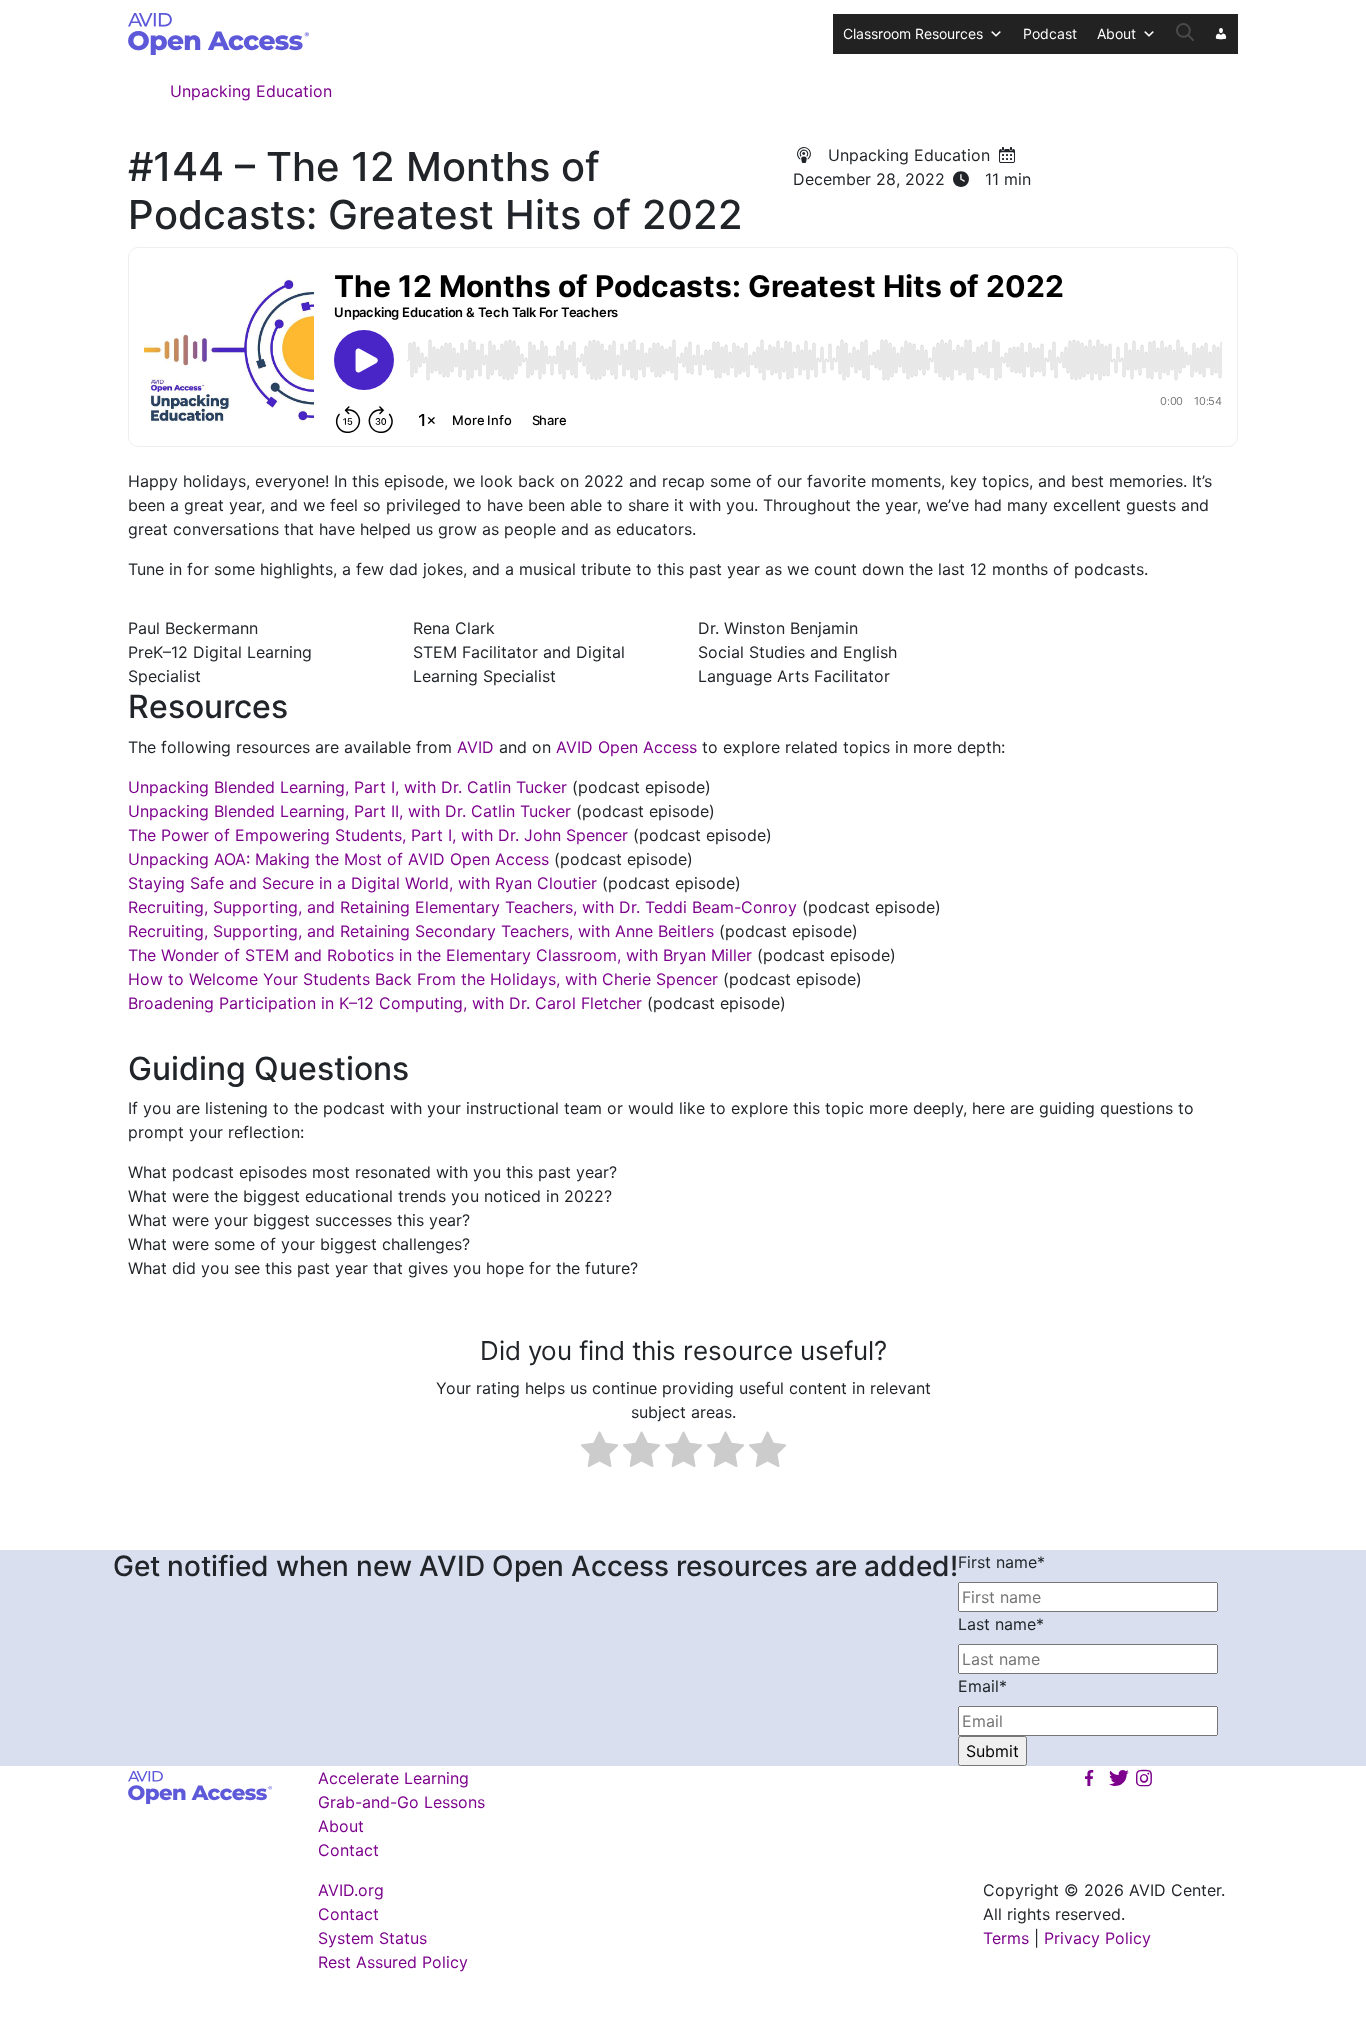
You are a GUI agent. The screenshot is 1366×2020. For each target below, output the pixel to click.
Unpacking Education (251, 91)
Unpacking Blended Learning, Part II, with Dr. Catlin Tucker (349, 811)
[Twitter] (1116, 1778)
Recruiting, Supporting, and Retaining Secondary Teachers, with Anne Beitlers (421, 931)
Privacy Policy (1097, 1938)
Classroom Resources (913, 33)
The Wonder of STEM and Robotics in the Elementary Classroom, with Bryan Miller (440, 955)
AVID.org (351, 1890)
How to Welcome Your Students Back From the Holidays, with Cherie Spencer (423, 979)
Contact (348, 1850)
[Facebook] (1089, 1778)
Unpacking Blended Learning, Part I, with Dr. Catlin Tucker (347, 787)
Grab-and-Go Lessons (401, 1802)
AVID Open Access (626, 747)
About (1116, 33)
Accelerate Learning (393, 1778)
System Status (372, 1938)
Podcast (1050, 33)
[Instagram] (1144, 1778)
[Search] (1185, 34)
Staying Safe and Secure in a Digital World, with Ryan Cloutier (362, 883)
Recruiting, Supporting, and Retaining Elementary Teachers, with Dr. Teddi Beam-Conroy (462, 907)
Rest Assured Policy (393, 1962)
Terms (1006, 1938)
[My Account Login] (1221, 34)
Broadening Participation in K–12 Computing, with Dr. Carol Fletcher (385, 1003)
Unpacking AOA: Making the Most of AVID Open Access (338, 859)
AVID (475, 747)
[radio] (599, 1452)
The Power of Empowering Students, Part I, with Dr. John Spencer (378, 835)
